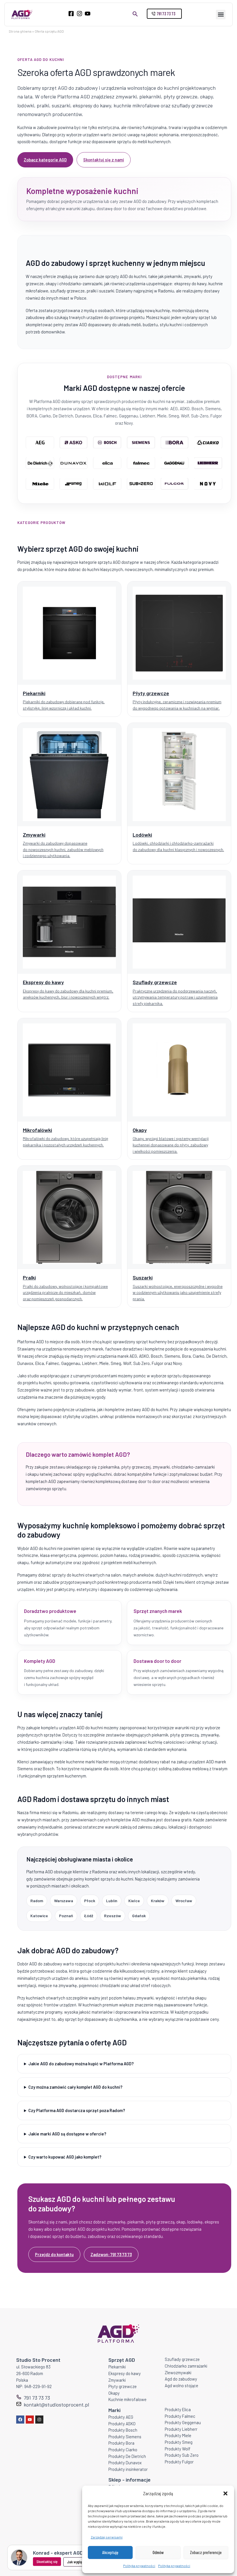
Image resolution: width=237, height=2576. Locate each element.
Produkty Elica (178, 2409)
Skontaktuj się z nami (104, 160)
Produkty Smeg (179, 2442)
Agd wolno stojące (182, 2385)
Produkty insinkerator (128, 2469)
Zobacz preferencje (206, 2552)
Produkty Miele (178, 2435)
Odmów (158, 2552)
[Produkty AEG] (40, 443)
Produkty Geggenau (183, 2422)
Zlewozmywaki (178, 2372)
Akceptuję (110, 2552)
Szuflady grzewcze (182, 2359)
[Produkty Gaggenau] (175, 463)
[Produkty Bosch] (107, 443)
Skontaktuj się (47, 2561)
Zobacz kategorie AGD (45, 160)
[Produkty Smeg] (74, 484)
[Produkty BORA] (175, 443)
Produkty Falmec (180, 2416)
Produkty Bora (121, 2443)
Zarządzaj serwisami (107, 2537)
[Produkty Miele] (40, 484)
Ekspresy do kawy (125, 2373)
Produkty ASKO (122, 2424)
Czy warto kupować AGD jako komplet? (65, 2157)
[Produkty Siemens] (141, 443)
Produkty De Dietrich (127, 2456)
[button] (225, 2493)
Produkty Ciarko (123, 2450)
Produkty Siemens (125, 2437)
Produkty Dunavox (125, 2463)
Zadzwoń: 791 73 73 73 (111, 2254)
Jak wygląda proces (82, 2562)
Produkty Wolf (178, 2449)
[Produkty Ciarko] (209, 443)
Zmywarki (117, 2380)
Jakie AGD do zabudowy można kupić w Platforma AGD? (81, 2064)
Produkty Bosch (123, 2430)
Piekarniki (117, 2367)
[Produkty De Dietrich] (40, 463)
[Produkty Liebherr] (209, 463)
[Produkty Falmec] (141, 463)
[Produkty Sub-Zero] (141, 484)
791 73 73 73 (37, 2398)
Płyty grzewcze (123, 2386)
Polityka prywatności (139, 2566)
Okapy (114, 2393)
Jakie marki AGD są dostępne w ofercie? (67, 2134)
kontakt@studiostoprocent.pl (56, 2405)
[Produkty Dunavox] (74, 463)
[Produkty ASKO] (74, 443)
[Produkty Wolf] (107, 484)
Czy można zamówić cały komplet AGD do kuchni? (75, 2087)
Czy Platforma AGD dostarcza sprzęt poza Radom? (77, 2110)
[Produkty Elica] (107, 463)
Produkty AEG (121, 2417)
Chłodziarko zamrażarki (186, 2366)
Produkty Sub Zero (182, 2455)
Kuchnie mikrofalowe (127, 2399)
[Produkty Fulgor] (175, 484)
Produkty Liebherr (181, 2429)
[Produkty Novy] (209, 484)
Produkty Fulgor (179, 2462)
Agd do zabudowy (181, 2379)
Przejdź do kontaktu (54, 2254)
